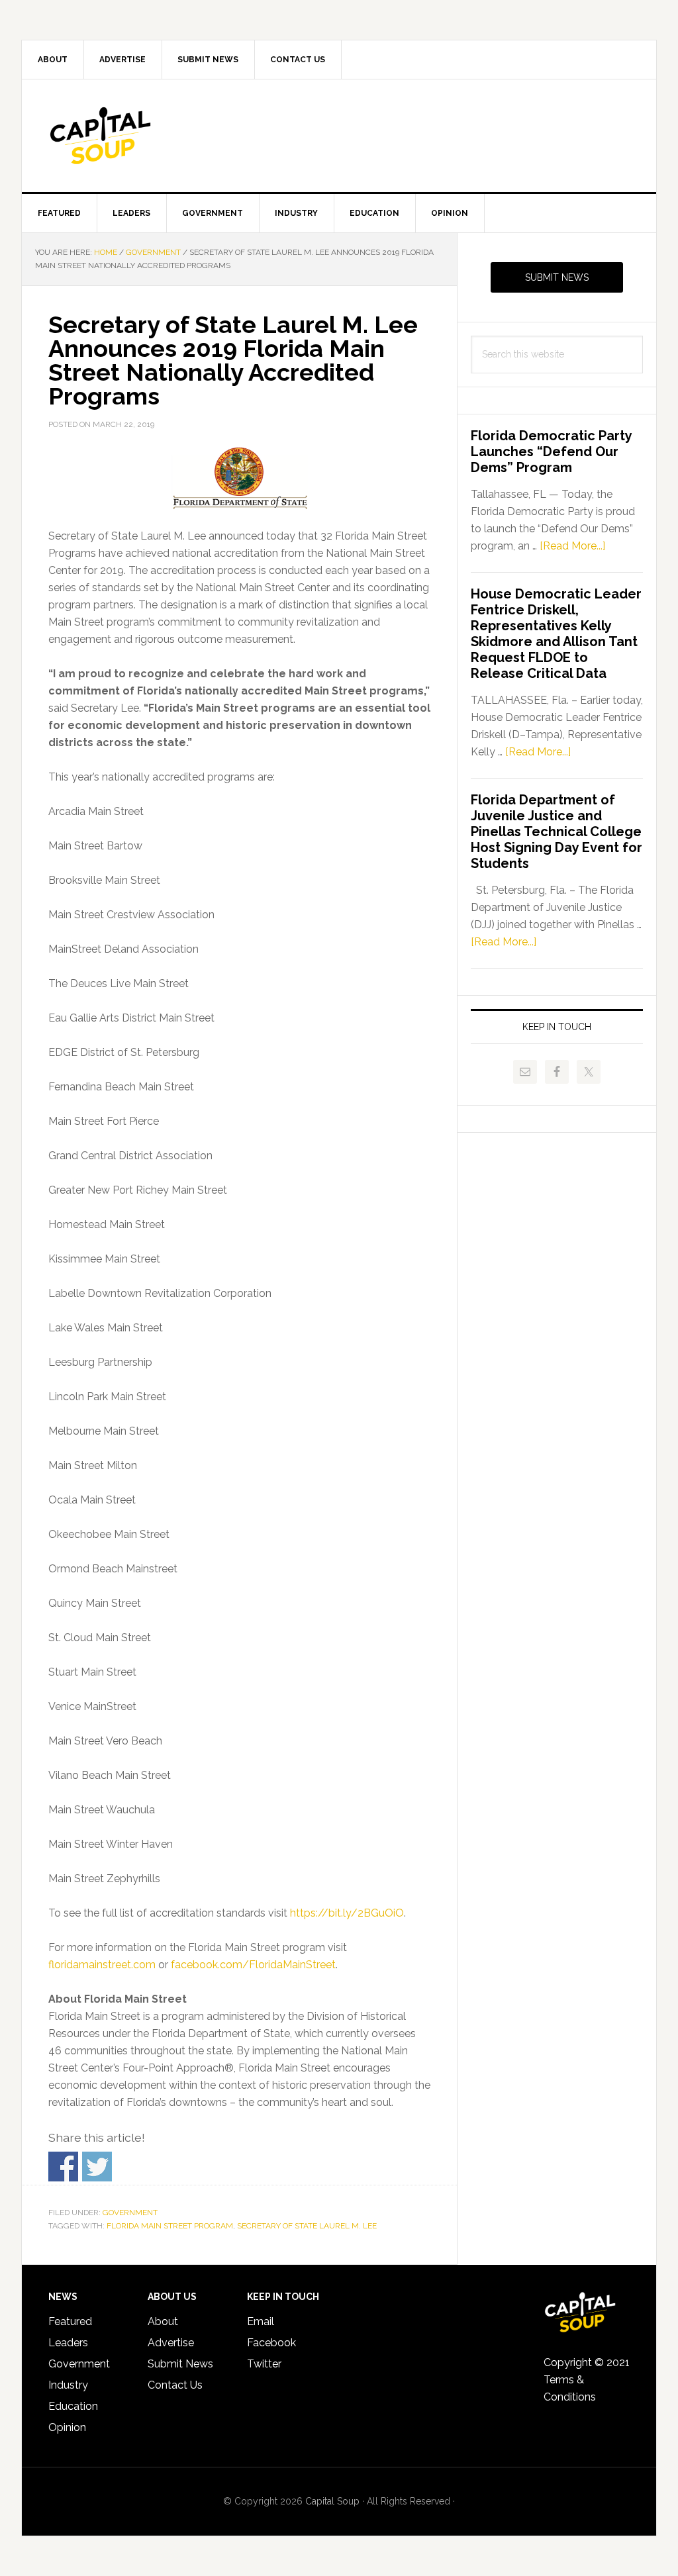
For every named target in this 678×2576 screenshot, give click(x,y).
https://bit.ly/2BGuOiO (347, 1913)
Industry (68, 2385)
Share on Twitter (97, 2167)
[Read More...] (572, 546)
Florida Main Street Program (170, 2226)
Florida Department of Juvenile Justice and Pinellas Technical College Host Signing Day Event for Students (557, 832)
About (163, 2321)
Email (261, 2321)
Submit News (557, 277)
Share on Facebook (63, 2167)
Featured (70, 2321)
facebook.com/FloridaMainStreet (253, 1965)
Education (73, 2406)
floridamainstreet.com (102, 1965)
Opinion (67, 2427)
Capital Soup (134, 136)
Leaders (68, 2343)
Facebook (271, 2343)
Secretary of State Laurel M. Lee (307, 2226)
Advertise (171, 2343)
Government (130, 2213)
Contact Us (175, 2385)
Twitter (264, 2364)
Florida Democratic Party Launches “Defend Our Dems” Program (551, 452)
